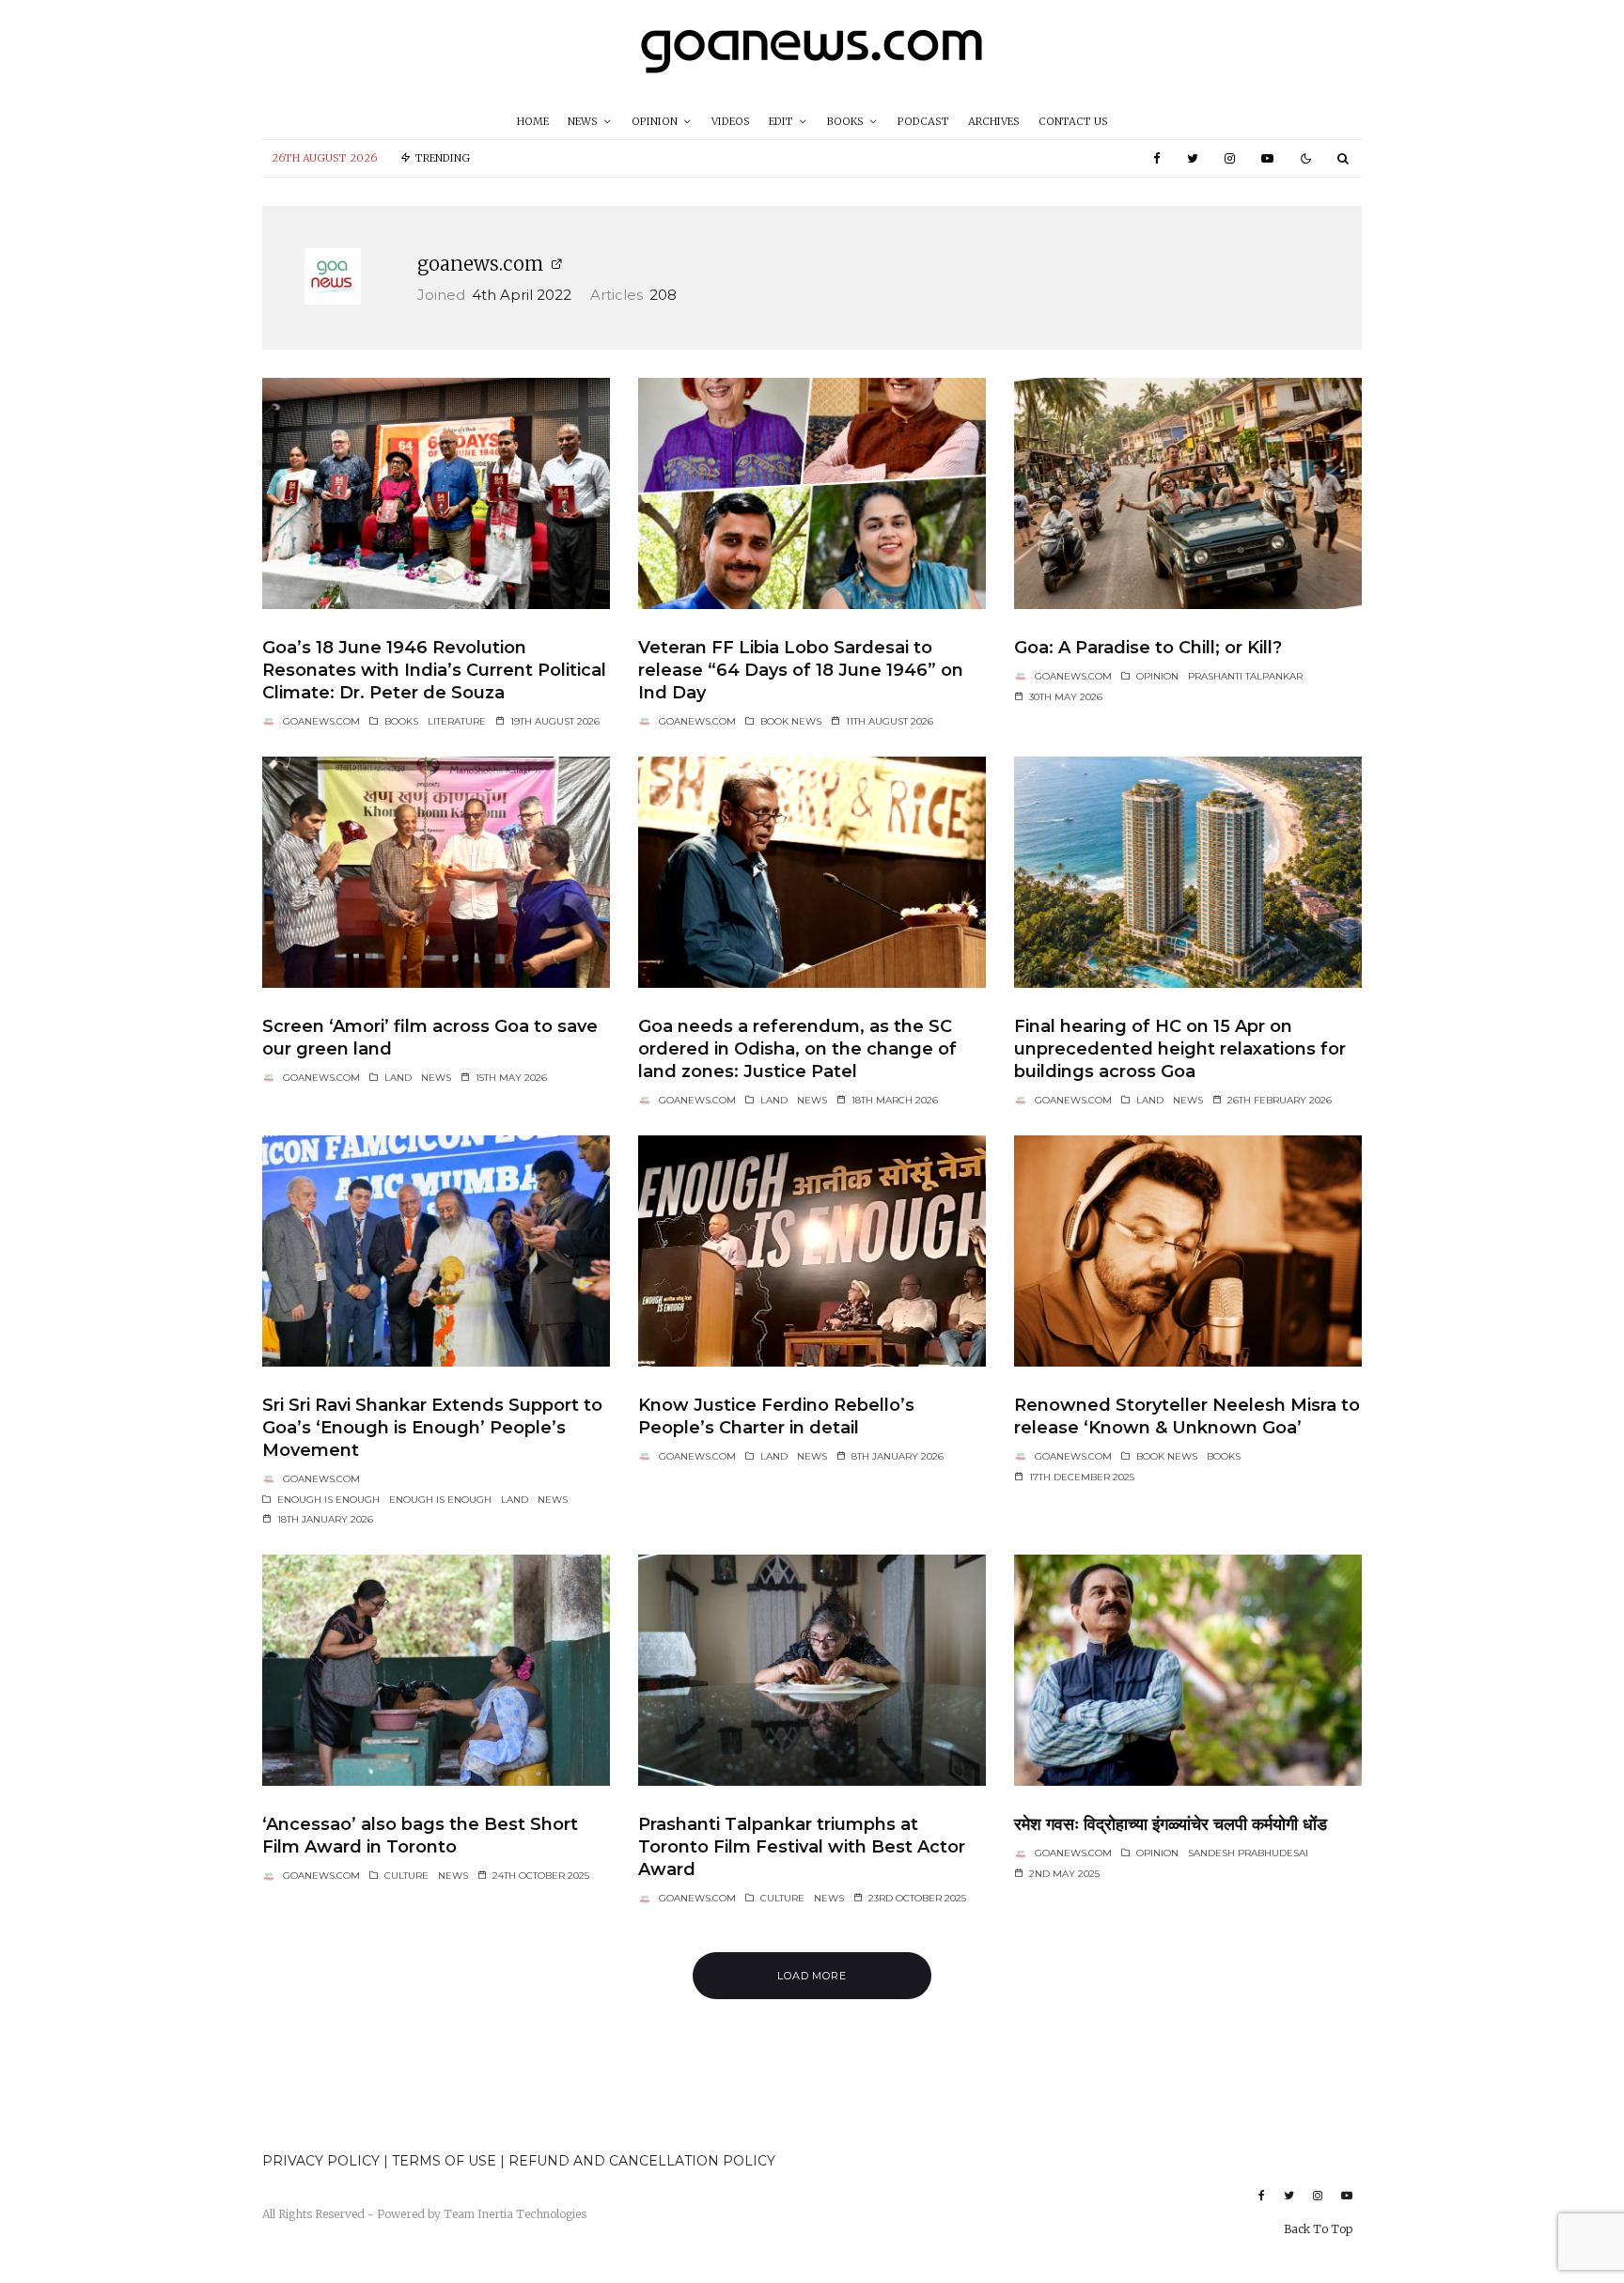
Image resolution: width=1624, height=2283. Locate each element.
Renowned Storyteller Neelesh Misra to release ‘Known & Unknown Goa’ (1187, 1416)
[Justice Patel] (812, 872)
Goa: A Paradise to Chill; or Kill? (1148, 648)
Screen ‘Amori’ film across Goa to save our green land (430, 1038)
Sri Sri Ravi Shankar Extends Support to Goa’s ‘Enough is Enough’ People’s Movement (432, 1428)
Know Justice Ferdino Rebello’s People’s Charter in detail (776, 1416)
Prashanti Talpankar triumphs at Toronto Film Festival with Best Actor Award (802, 1847)
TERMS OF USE (446, 2161)
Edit (781, 121)
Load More (812, 1976)
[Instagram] (1230, 158)
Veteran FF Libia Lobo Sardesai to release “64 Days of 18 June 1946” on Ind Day (801, 670)
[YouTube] (1267, 158)
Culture (406, 1876)
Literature (457, 721)
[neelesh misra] (1188, 1251)
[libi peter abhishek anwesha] (812, 493)
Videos (731, 121)
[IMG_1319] (436, 872)
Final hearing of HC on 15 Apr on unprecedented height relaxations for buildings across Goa (1180, 1049)
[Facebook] (1157, 158)
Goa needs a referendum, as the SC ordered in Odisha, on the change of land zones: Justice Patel (797, 1049)
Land (398, 1078)
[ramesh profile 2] (1188, 1670)
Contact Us (1073, 121)
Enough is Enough (328, 1500)
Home (533, 121)
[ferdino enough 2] (812, 1251)
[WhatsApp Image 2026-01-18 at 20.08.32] (436, 1251)
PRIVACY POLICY (321, 2161)
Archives (994, 121)
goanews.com (480, 264)
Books (845, 121)
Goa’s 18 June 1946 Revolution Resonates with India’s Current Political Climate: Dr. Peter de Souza (434, 670)
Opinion (655, 121)
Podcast (923, 121)
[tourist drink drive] (1188, 493)
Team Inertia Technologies (515, 2214)
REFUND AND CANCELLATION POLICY (642, 2161)
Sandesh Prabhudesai (1248, 1853)
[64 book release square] (436, 493)
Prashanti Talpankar (1245, 676)
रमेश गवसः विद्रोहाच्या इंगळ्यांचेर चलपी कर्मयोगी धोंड (1171, 1824)
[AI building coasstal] (1188, 872)
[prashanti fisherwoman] (436, 1670)
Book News (791, 721)
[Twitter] (1193, 158)
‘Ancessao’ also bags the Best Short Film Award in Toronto (420, 1836)
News (583, 121)
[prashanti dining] (812, 1670)
